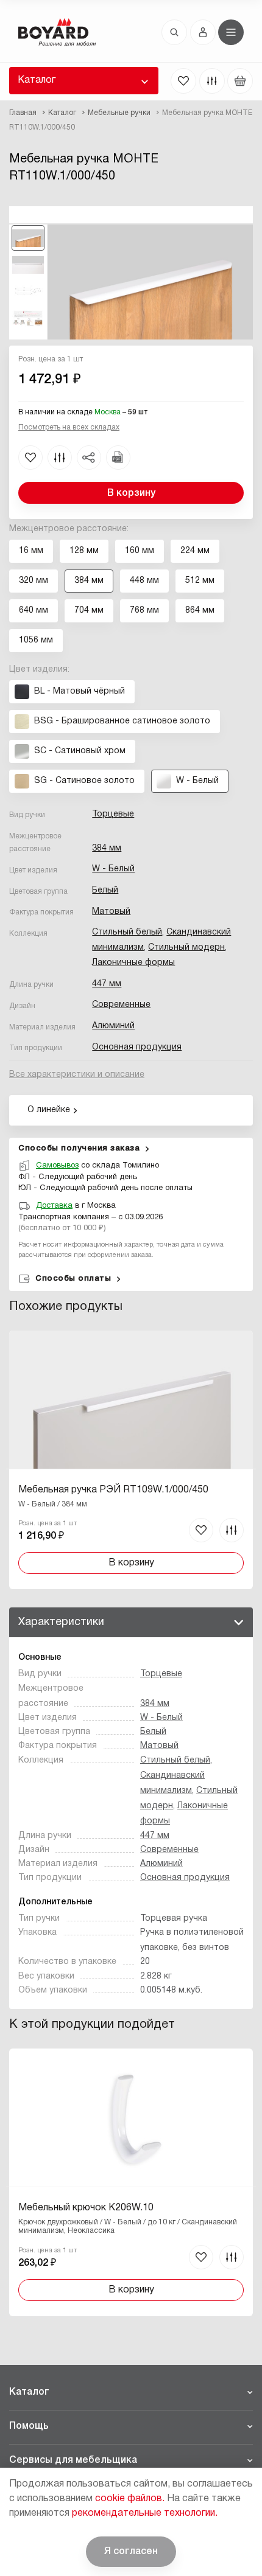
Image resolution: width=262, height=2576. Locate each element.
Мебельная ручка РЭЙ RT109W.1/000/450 (113, 1490)
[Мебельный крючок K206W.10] (131, 2182)
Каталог (37, 80)
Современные (121, 1005)
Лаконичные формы (133, 963)
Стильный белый (127, 932)
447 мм (107, 984)
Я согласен (131, 2552)
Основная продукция (137, 1047)
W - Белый (113, 869)
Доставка (54, 1206)
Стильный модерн (186, 948)
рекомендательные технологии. (145, 2513)
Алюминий (113, 1026)
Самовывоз (57, 1166)
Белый (105, 890)
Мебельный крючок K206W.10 (86, 2208)
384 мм (107, 848)
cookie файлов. (130, 2499)
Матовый (111, 912)
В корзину (131, 493)
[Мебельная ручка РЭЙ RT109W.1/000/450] (131, 1460)
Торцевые (113, 814)
